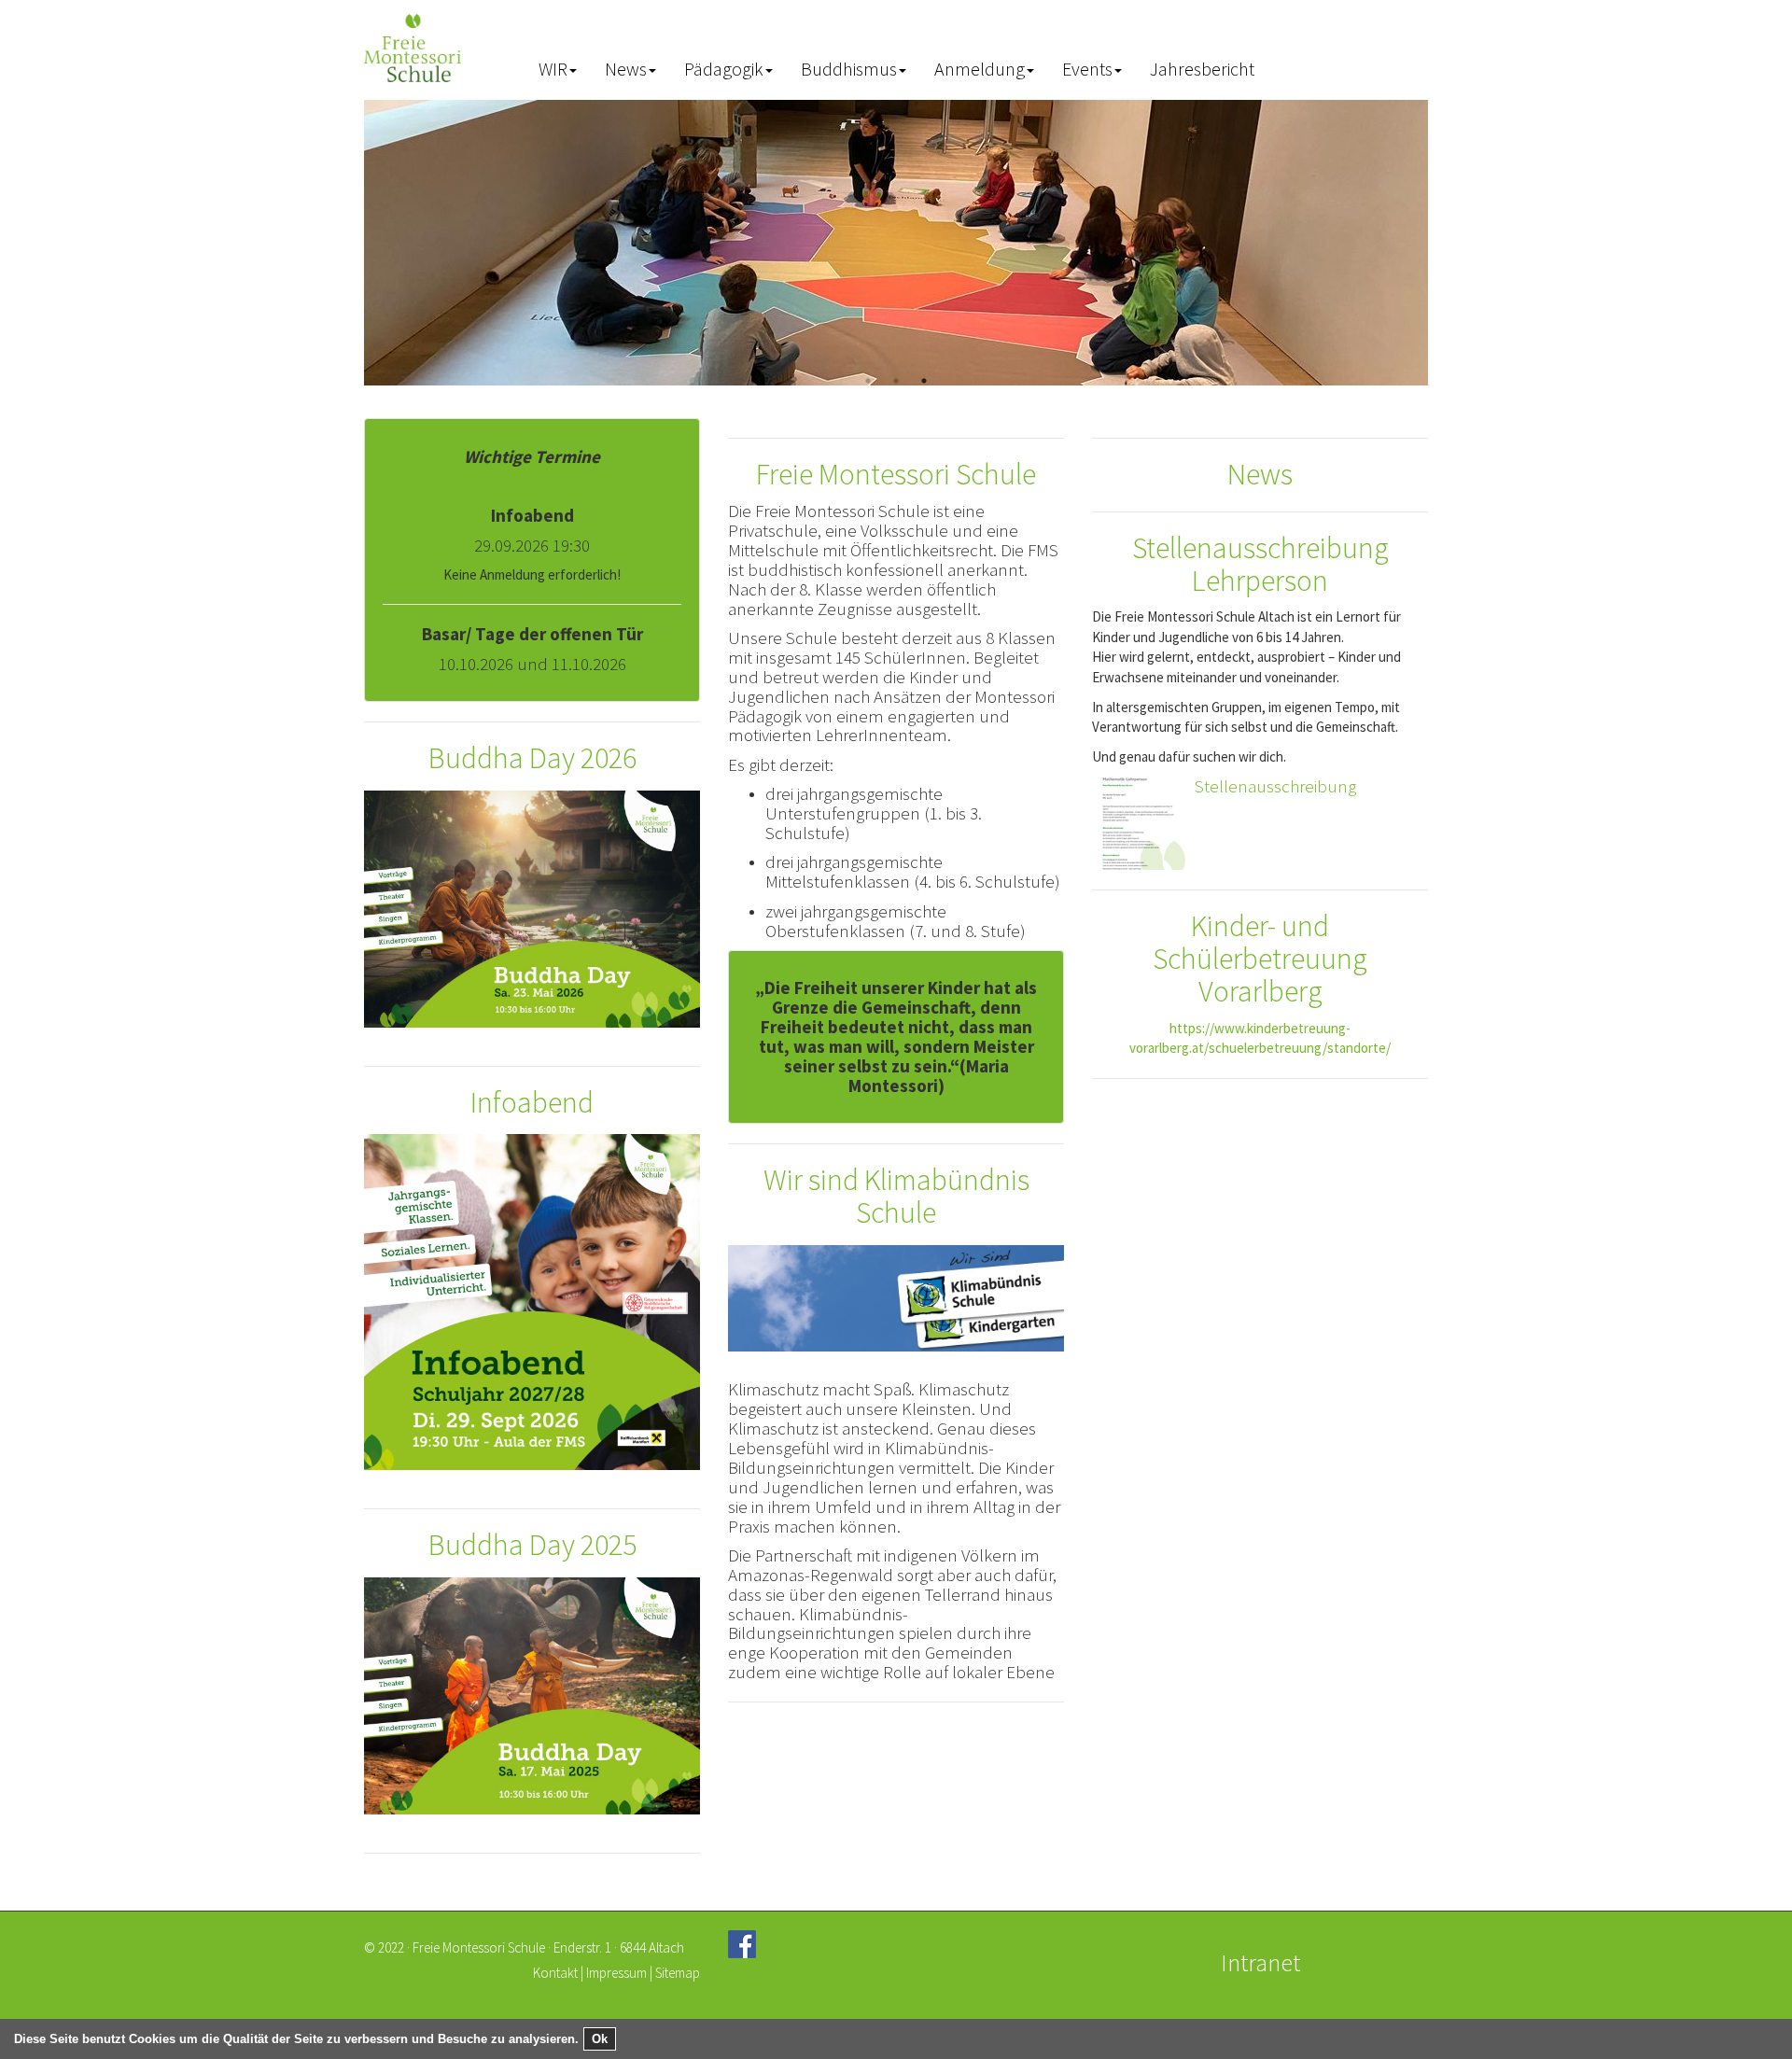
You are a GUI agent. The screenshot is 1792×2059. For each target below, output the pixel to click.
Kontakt (555, 1973)
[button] (558, 70)
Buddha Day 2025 (532, 1545)
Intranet (1260, 1962)
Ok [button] (600, 2039)
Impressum (616, 1973)
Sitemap (678, 1973)
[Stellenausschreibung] (1139, 822)
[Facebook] (742, 1944)
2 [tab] (896, 381)
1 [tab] (868, 381)
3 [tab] (924, 381)
